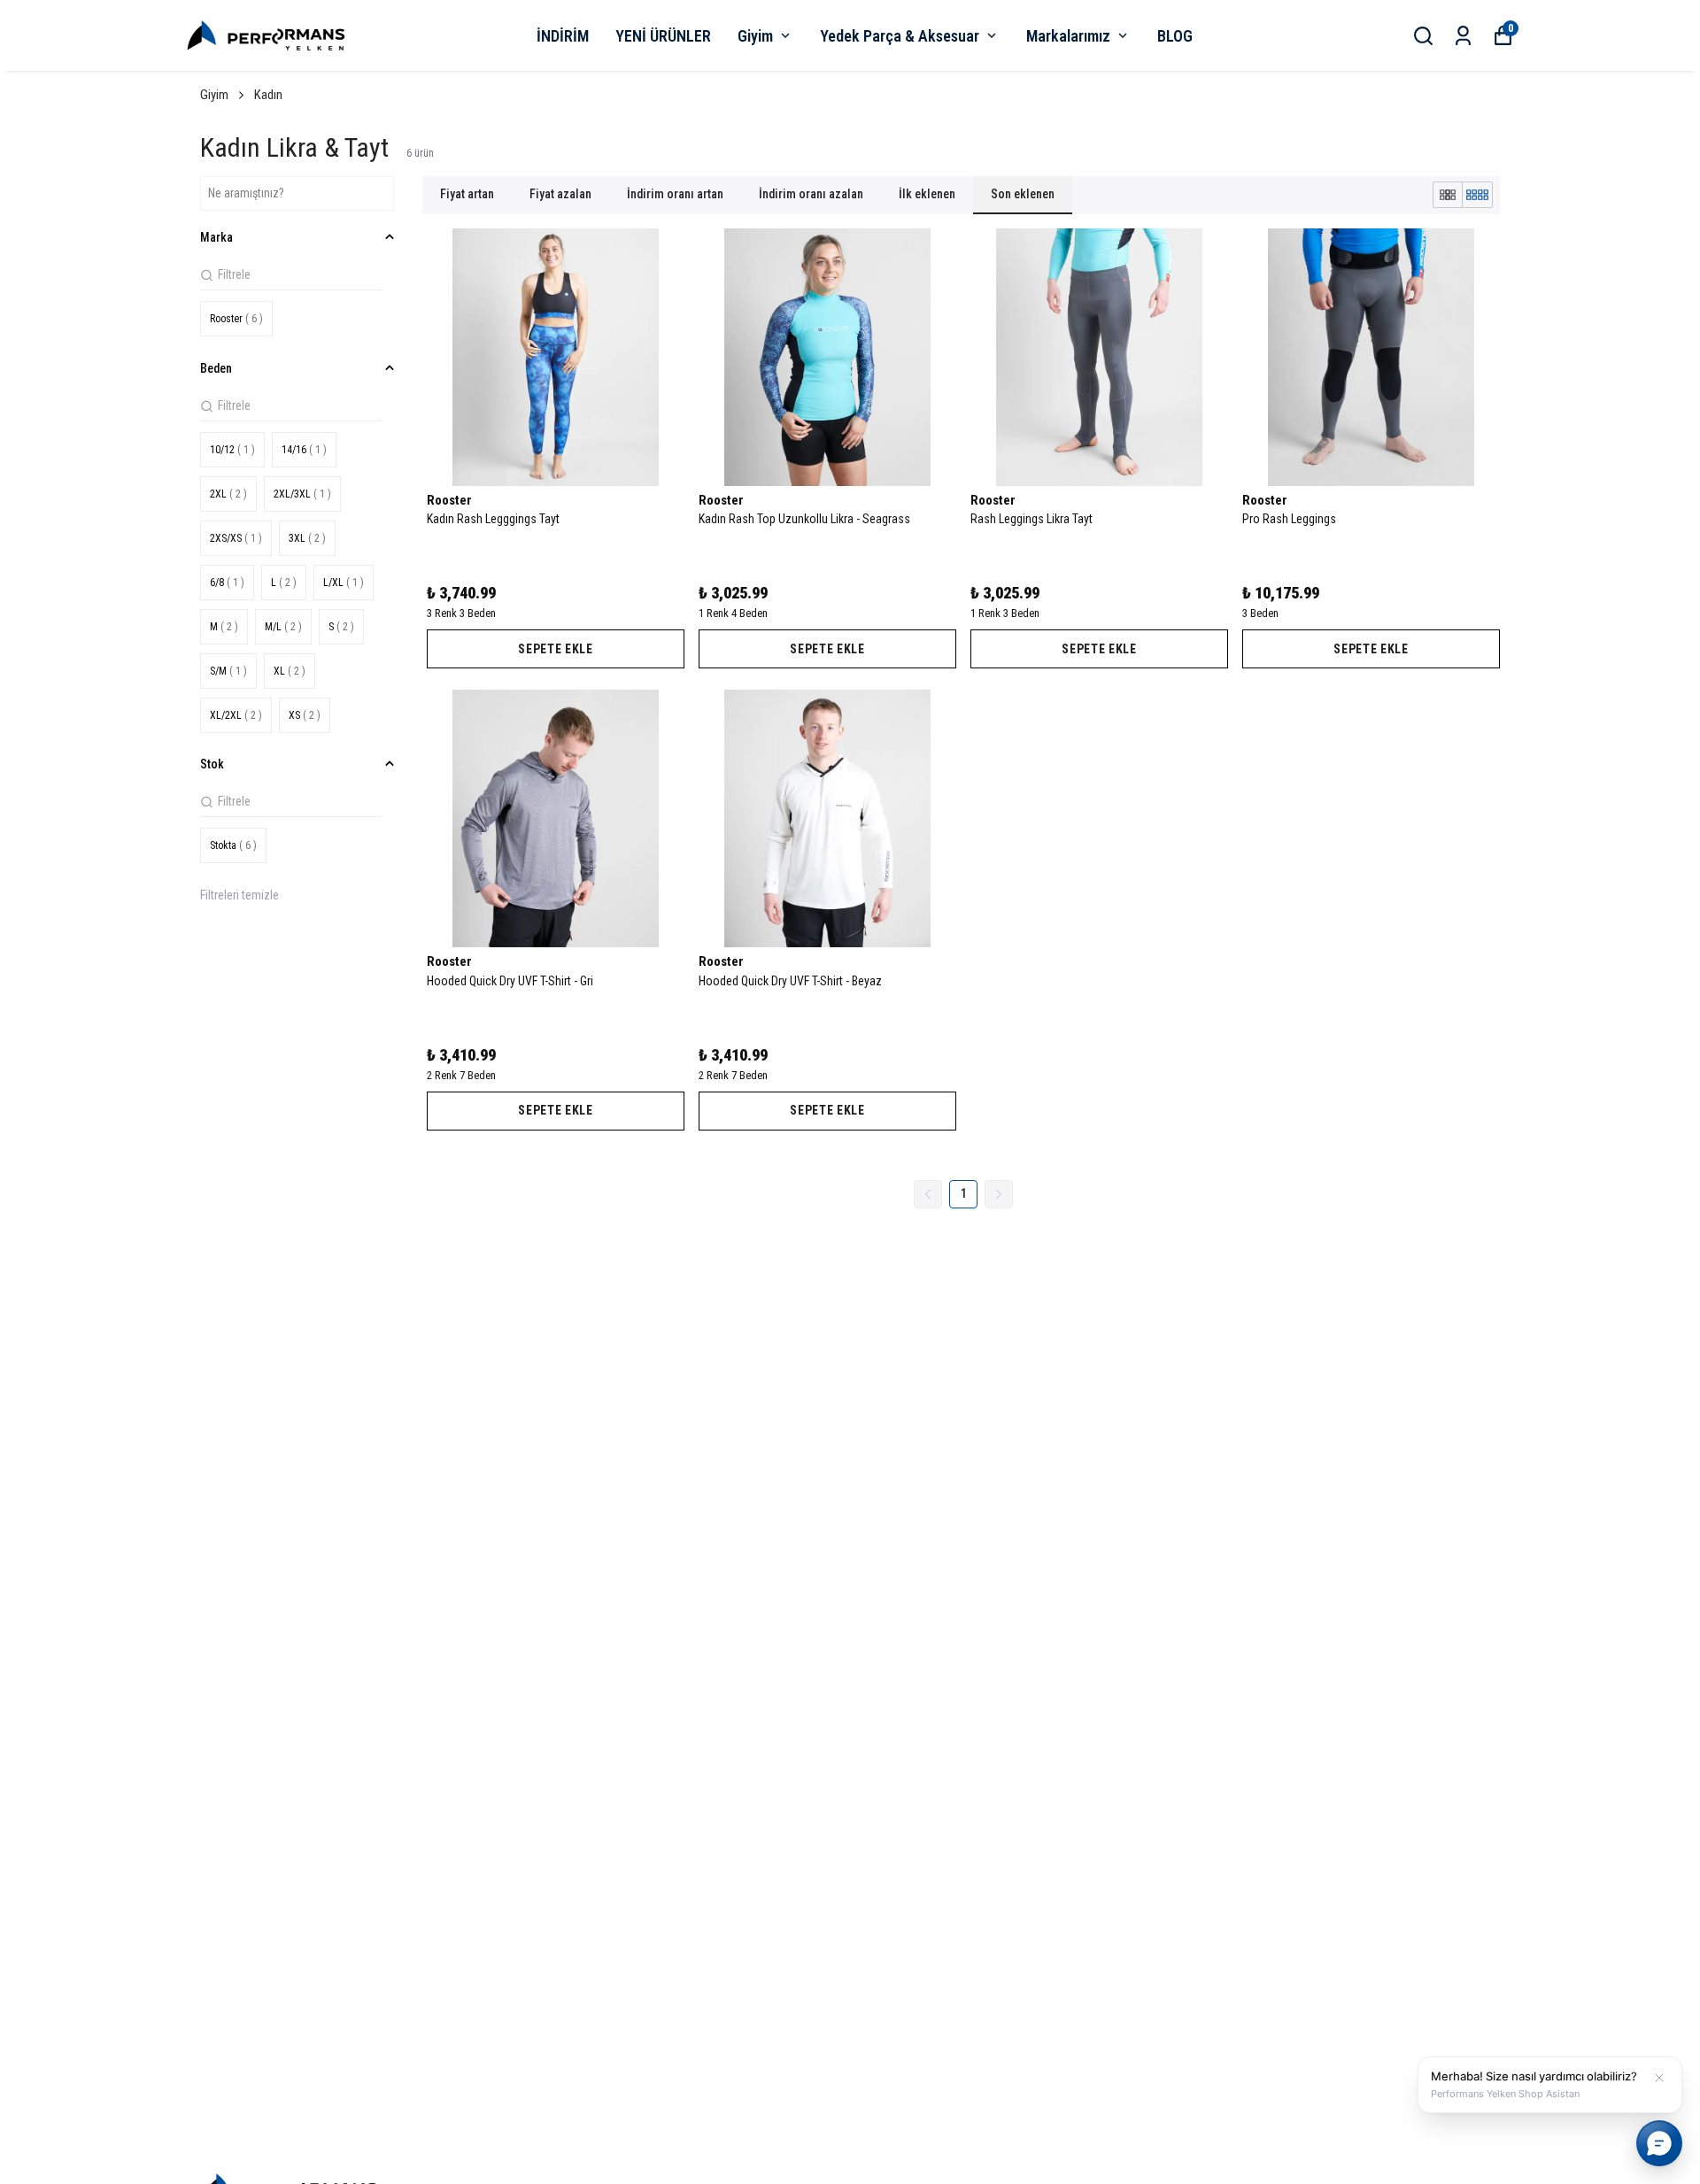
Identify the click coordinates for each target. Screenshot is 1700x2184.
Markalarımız (1068, 36)
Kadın (268, 95)
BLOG (1175, 36)
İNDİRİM (563, 36)
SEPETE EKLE (556, 649)
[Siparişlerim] (1463, 36)
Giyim (755, 36)
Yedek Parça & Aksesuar (900, 36)
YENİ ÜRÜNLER (663, 36)
